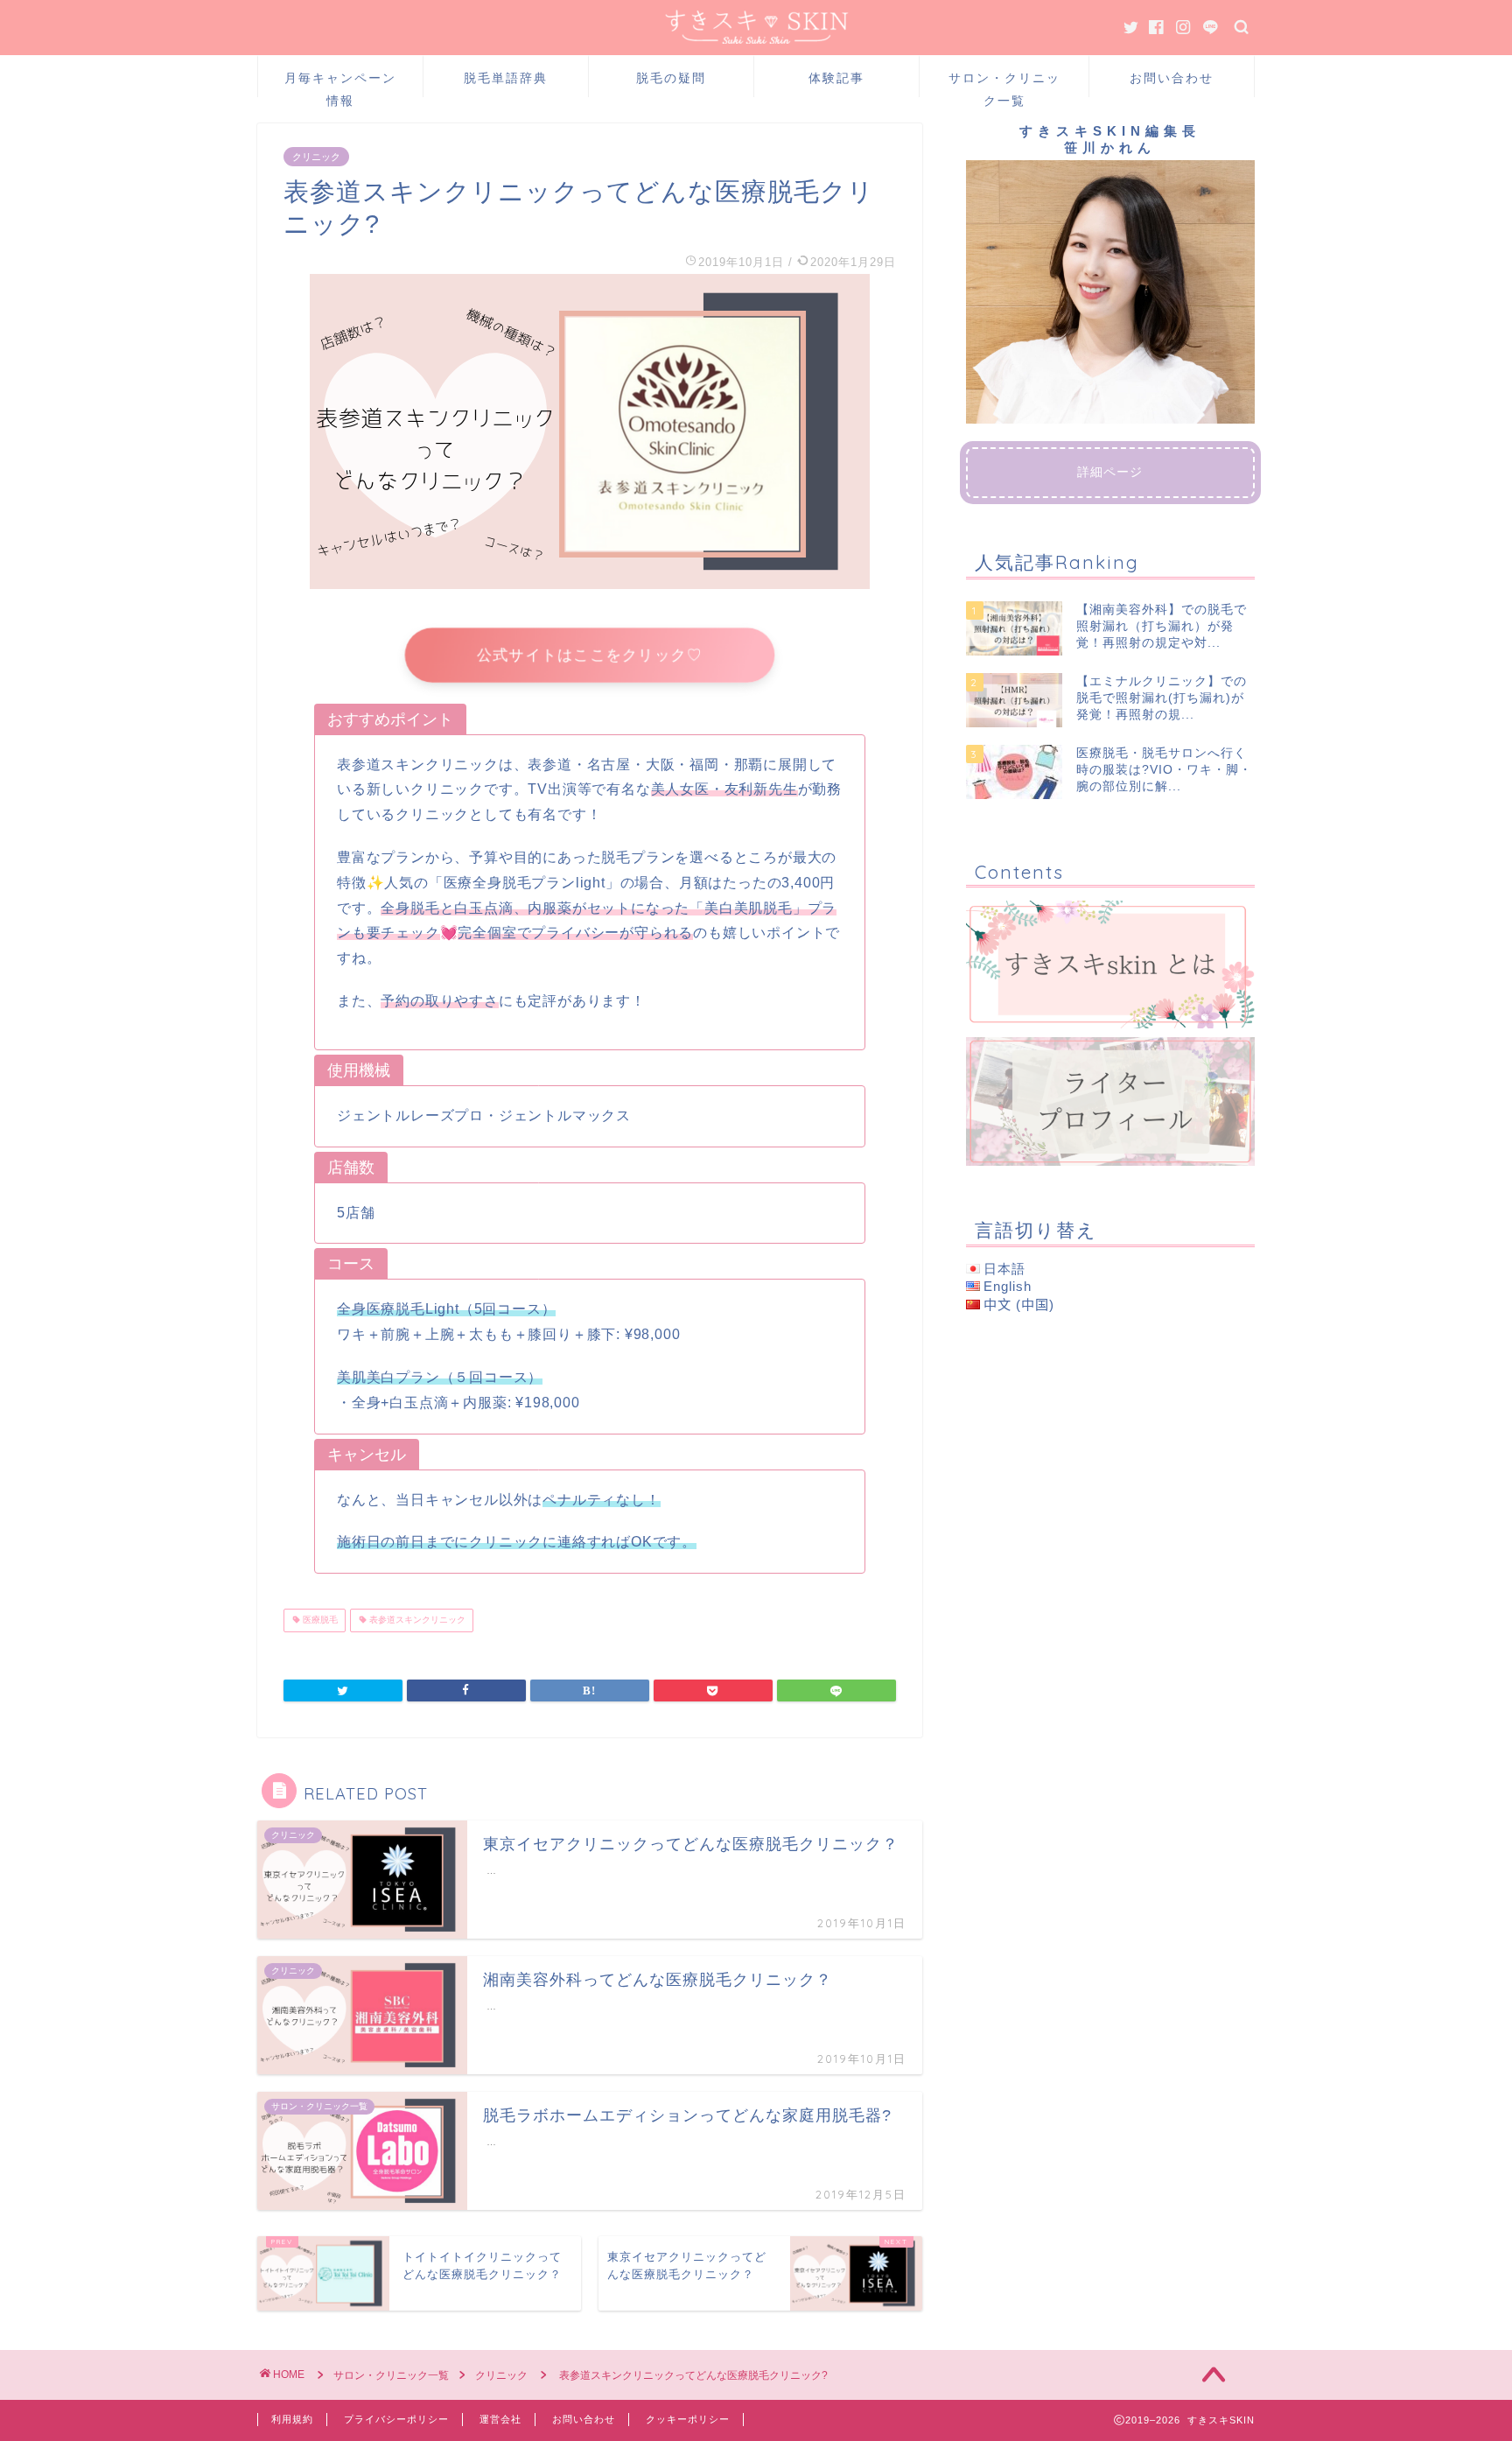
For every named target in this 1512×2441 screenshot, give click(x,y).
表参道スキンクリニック (416, 1620)
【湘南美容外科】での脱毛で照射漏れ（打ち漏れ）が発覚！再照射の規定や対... (1162, 627)
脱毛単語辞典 (506, 78)
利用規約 (292, 2419)
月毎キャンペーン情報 (340, 84)
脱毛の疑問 (671, 78)
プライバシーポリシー (396, 2419)
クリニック (316, 157)
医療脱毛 (319, 1620)
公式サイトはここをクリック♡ (590, 655)
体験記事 (836, 78)
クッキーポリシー (688, 2419)
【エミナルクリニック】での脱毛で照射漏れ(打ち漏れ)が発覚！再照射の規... (1162, 698)
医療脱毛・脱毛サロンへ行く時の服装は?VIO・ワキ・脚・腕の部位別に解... (1164, 770)
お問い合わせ (1172, 78)
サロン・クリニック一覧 (1004, 84)
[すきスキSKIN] (756, 39)
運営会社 (500, 2419)
